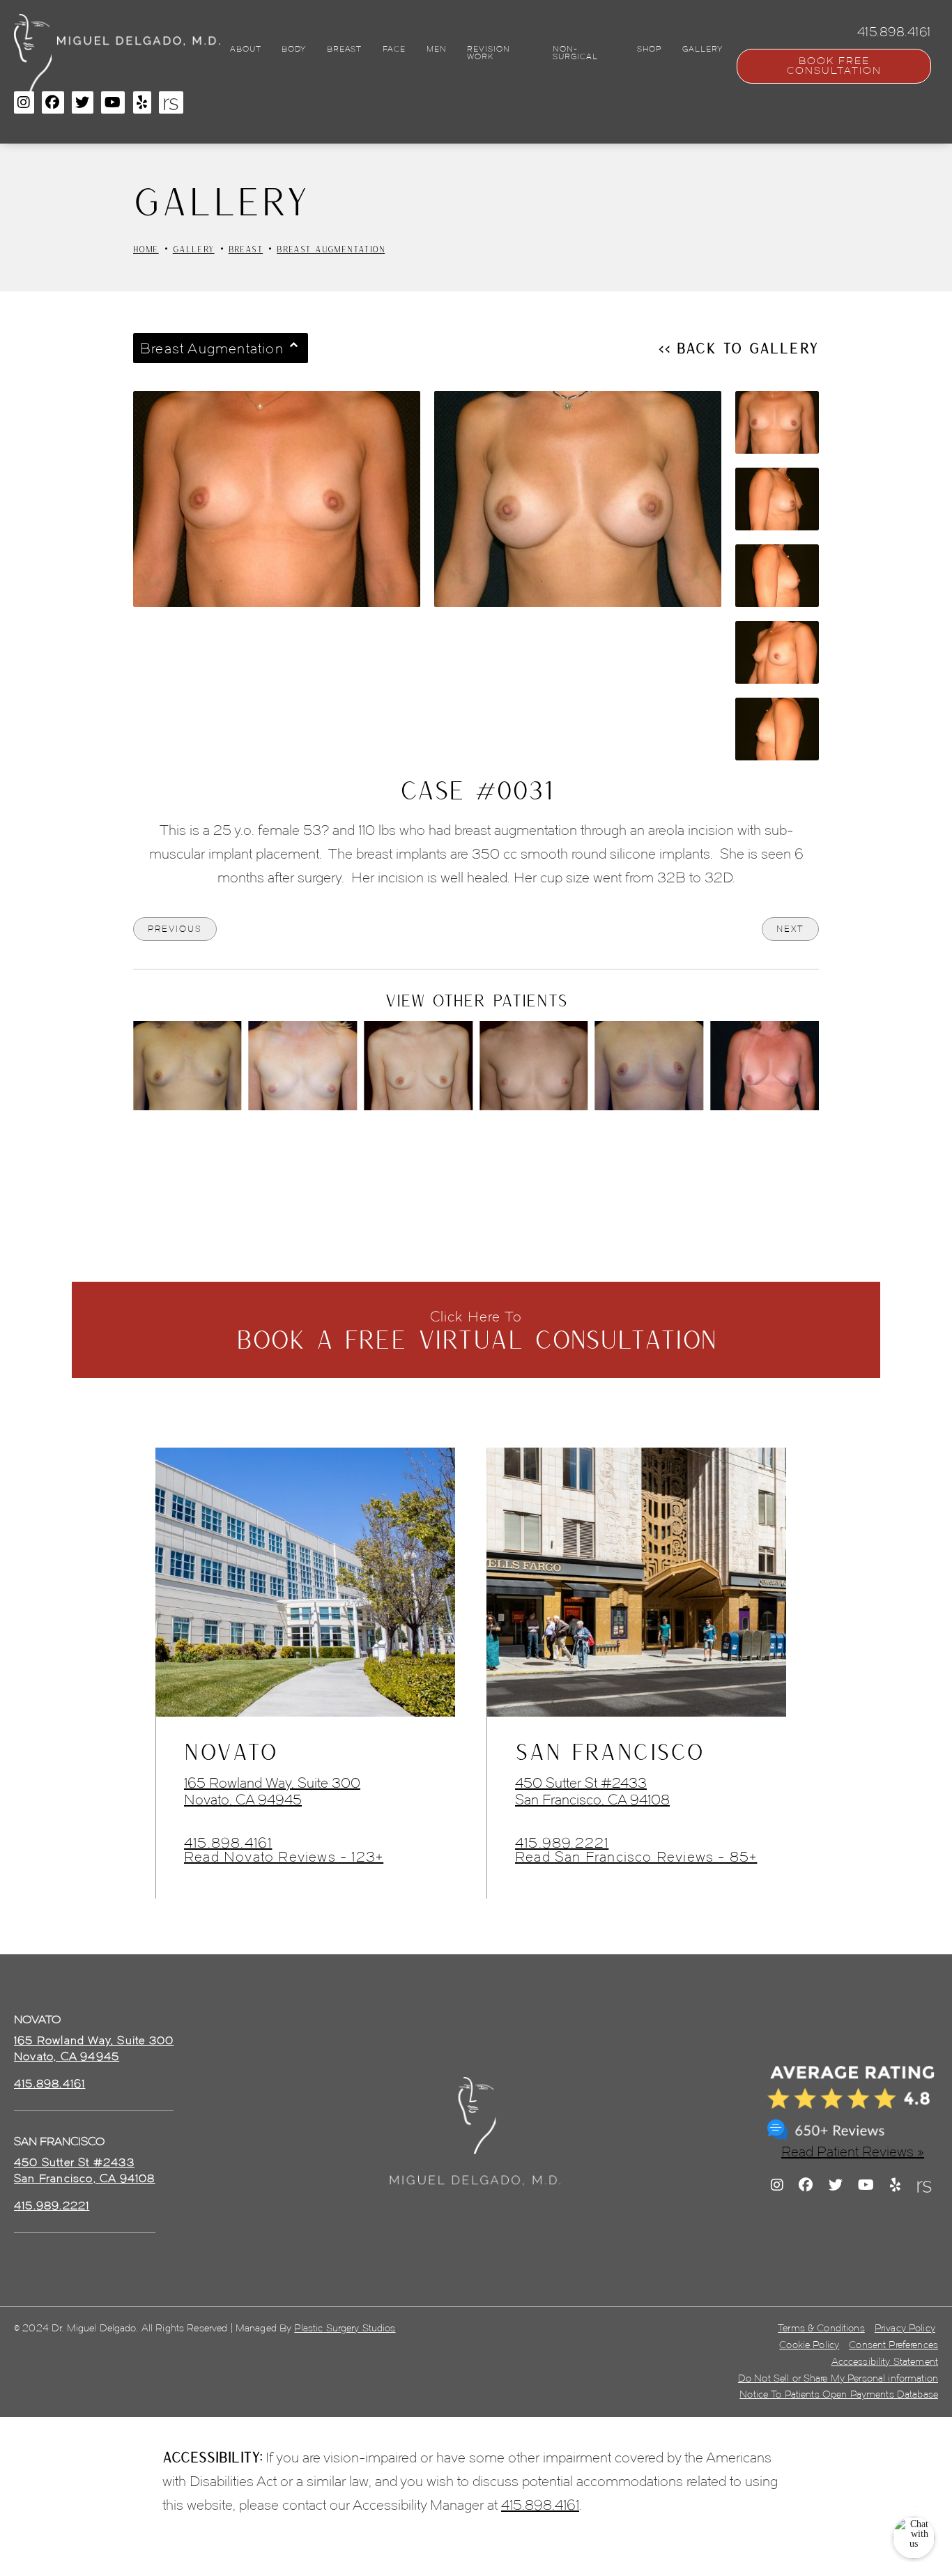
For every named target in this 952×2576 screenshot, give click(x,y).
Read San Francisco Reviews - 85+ (636, 1857)
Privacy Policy (905, 2328)
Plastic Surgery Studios (345, 2328)
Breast (246, 249)
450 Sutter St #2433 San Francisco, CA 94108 (592, 1791)
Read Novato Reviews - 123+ (284, 1857)
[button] (24, 102)
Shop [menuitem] (650, 49)
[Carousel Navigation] (476, 1142)
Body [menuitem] (294, 49)
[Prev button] (439, 1149)
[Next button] (513, 1149)
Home (146, 249)
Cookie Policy (809, 2345)
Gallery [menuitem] (703, 49)
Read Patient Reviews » (853, 2152)
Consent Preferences (893, 2345)
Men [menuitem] (437, 49)
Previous (175, 929)
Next (790, 929)
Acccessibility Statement (885, 2362)
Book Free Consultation (834, 66)
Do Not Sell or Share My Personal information (838, 2378)
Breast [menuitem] (344, 49)
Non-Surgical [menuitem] (575, 53)
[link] (49, 2084)
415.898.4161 (228, 1843)
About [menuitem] (245, 49)
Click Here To (476, 1331)
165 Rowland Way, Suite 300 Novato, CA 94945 (272, 1791)
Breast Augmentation (331, 249)
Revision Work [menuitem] (488, 53)
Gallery (194, 249)
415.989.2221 (562, 1843)
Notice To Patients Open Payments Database (839, 2394)
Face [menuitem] (394, 49)
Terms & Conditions (821, 2328)
